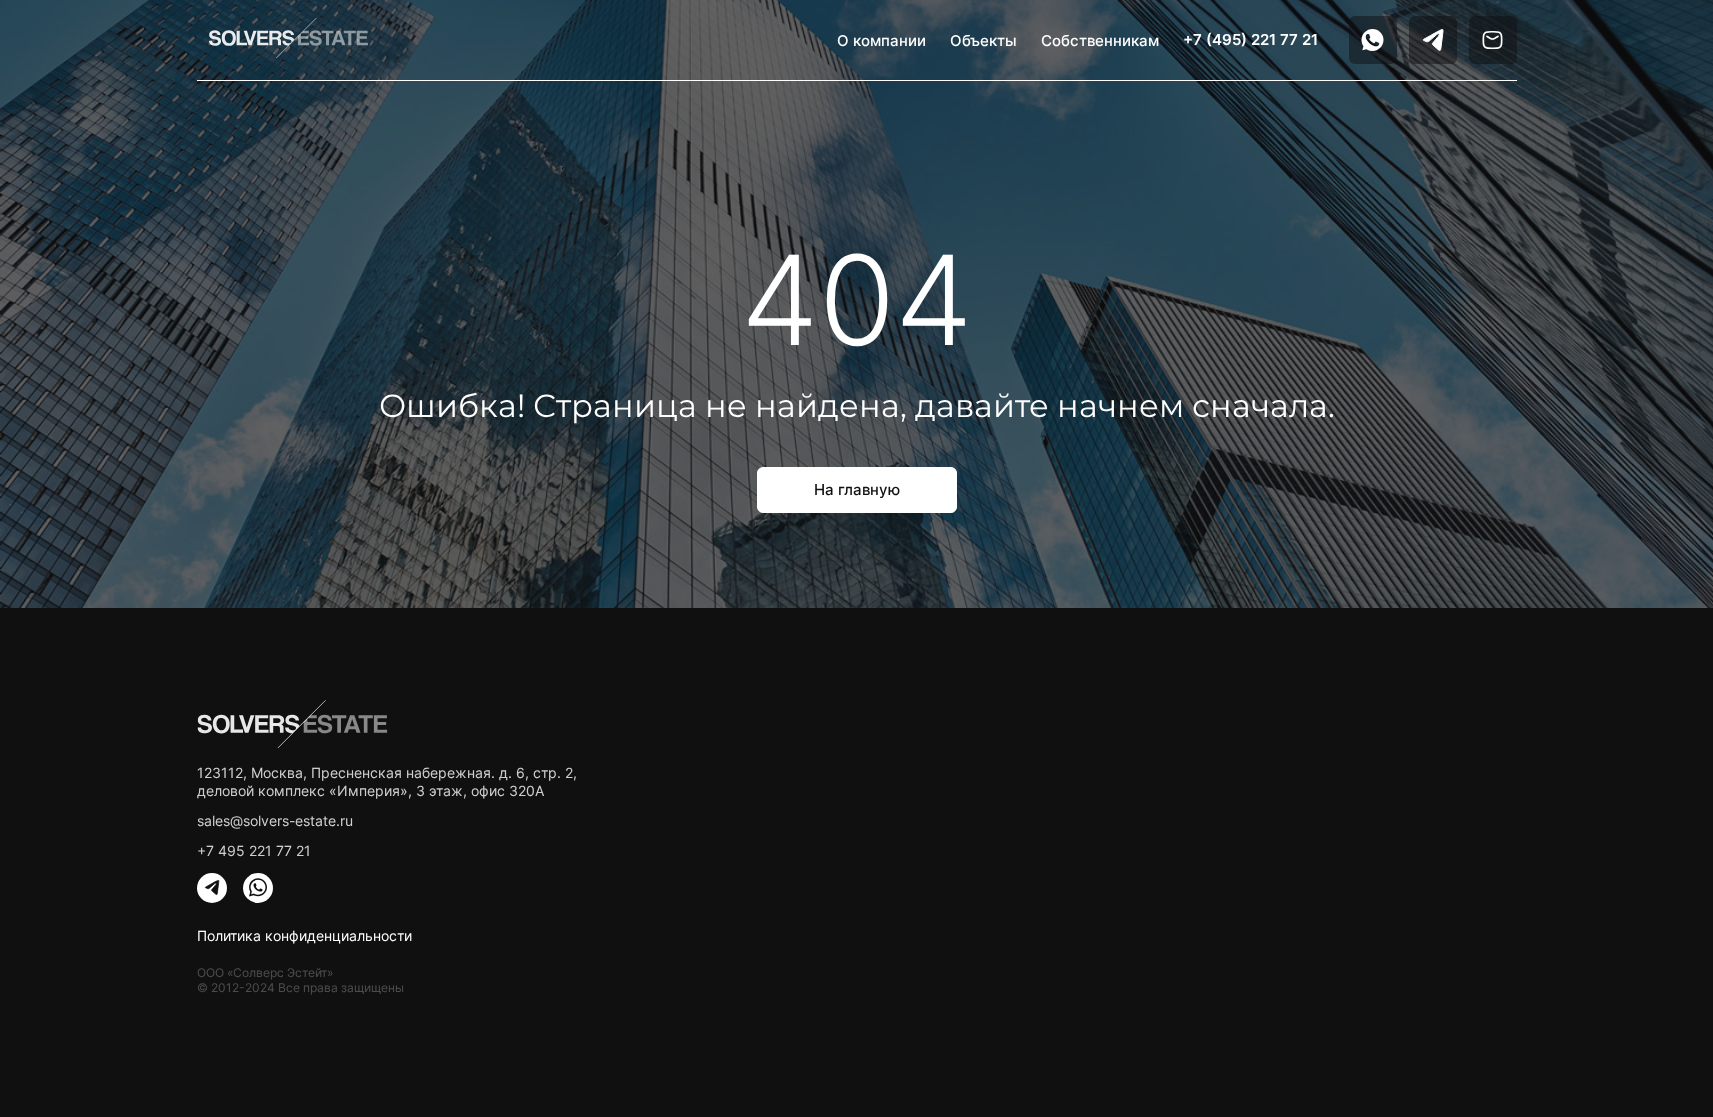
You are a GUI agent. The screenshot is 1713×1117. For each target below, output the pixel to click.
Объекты (983, 40)
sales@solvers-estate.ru (275, 820)
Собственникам (1100, 40)
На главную (857, 489)
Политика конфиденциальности (304, 935)
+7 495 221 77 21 (254, 850)
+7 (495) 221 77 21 (1250, 39)
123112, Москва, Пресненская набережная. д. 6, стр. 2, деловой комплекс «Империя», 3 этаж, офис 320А (387, 781)
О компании (881, 40)
